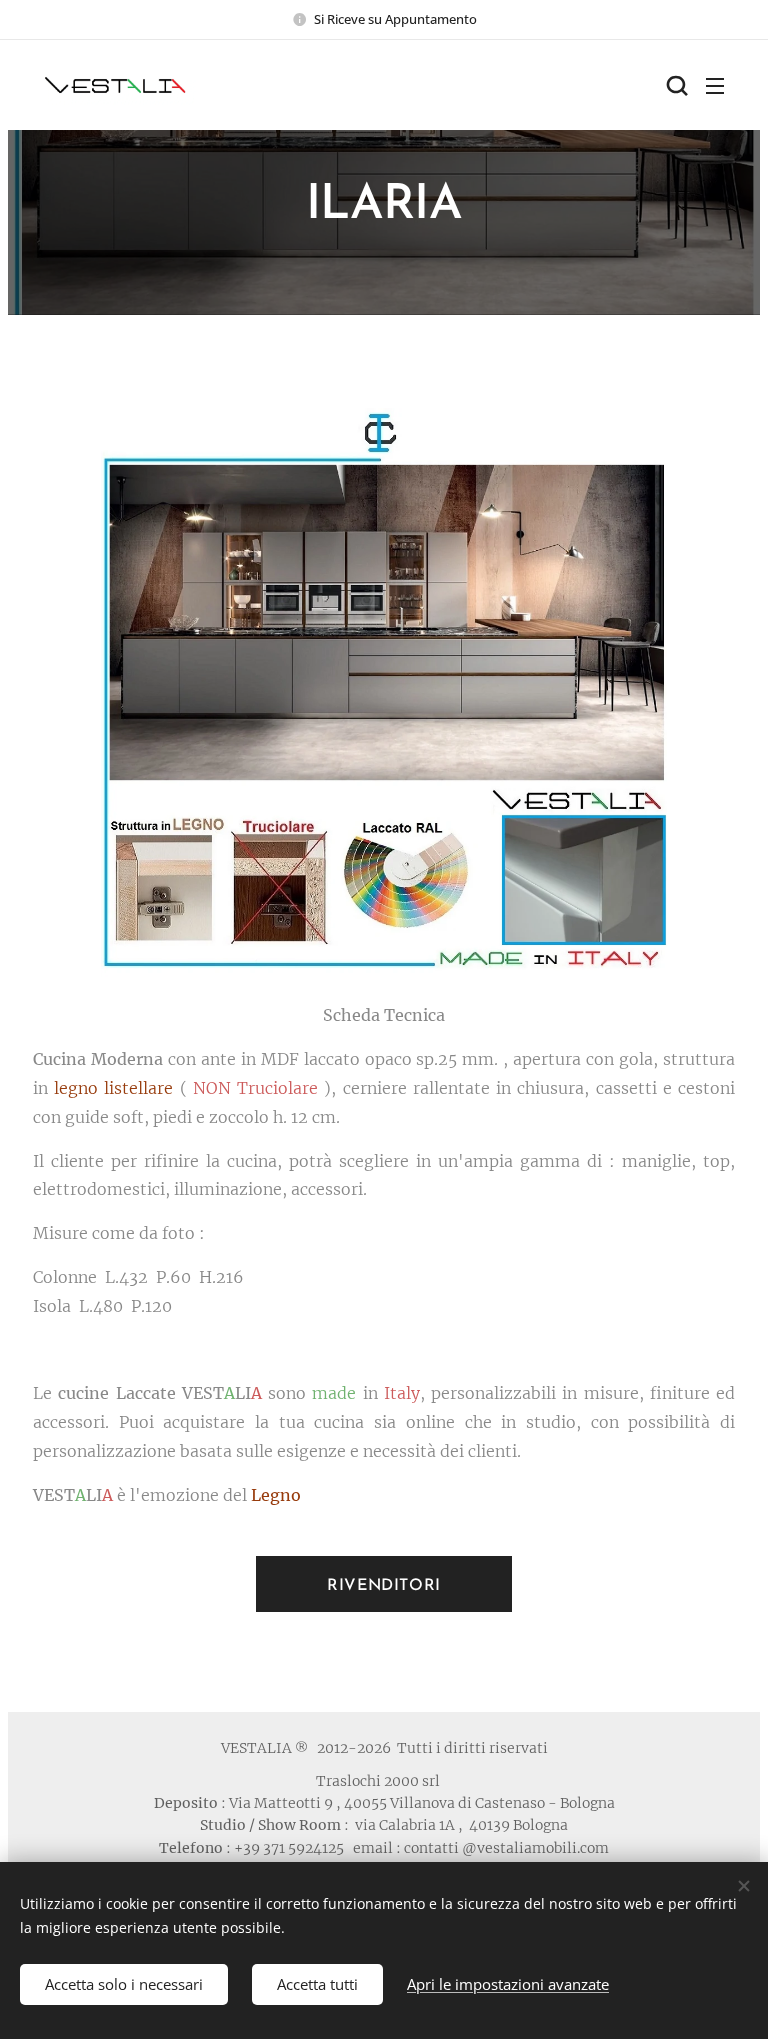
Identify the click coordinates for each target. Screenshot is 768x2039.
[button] (675, 85)
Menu (715, 85)
